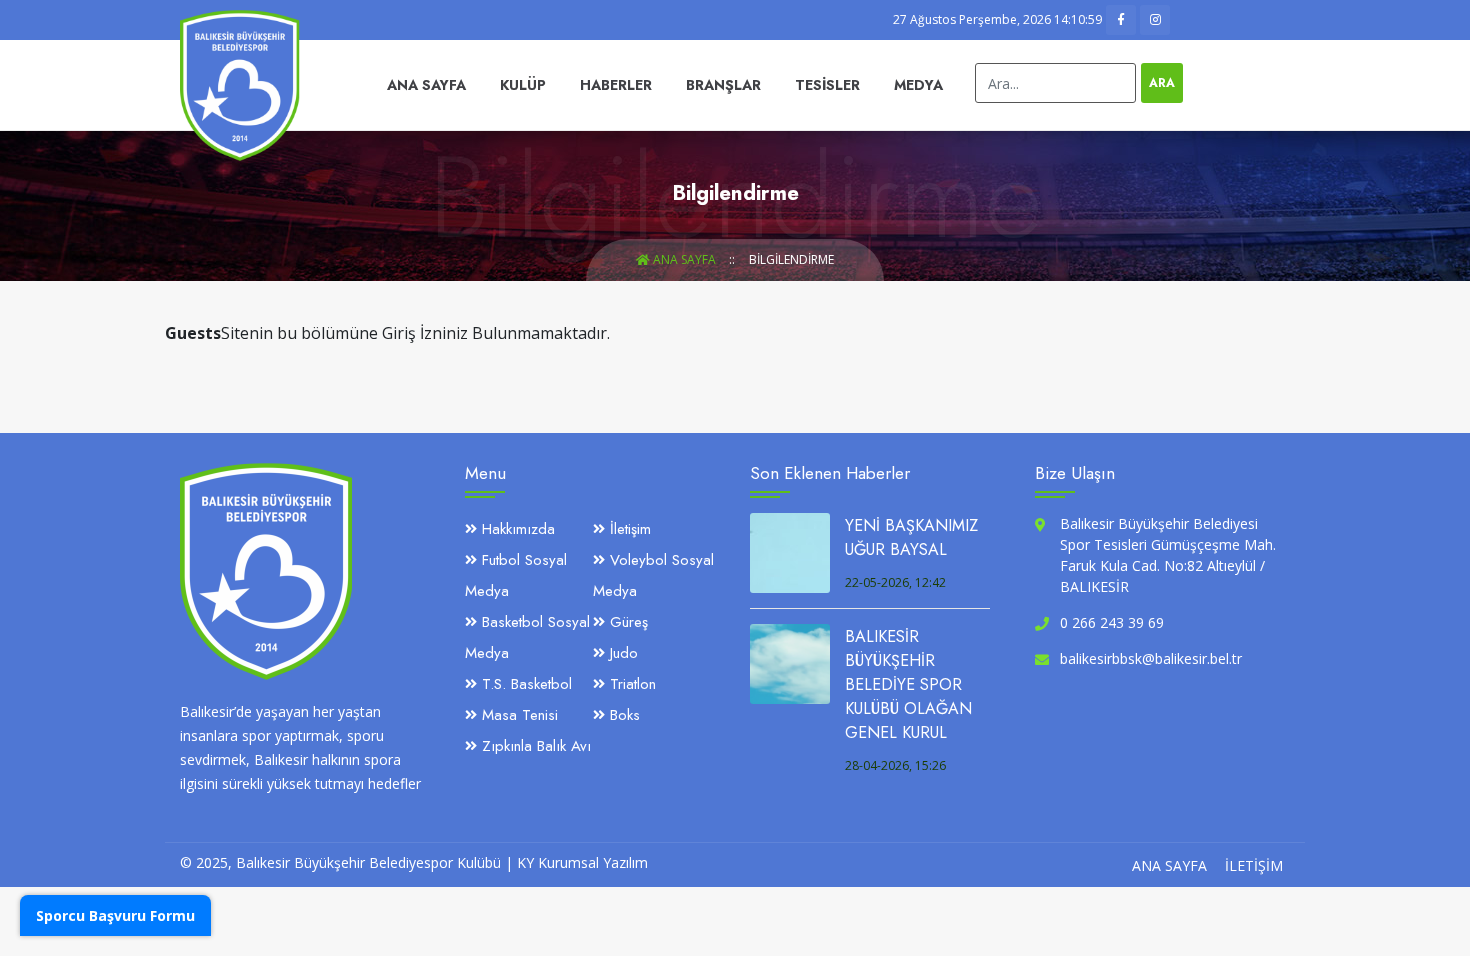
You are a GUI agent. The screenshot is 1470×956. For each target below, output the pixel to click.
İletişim (628, 529)
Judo (621, 653)
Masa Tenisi (517, 715)
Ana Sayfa (426, 85)
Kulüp (523, 85)
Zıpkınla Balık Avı (534, 746)
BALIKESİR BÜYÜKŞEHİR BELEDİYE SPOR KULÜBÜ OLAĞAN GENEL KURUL (908, 684)
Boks (622, 715)
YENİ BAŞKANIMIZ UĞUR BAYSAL (911, 537)
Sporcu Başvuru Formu (115, 915)
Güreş (626, 622)
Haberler (616, 85)
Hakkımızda (516, 529)
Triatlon (630, 684)
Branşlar (723, 85)
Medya (918, 85)
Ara (1162, 83)
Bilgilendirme (791, 259)
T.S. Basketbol (524, 684)
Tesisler (827, 85)
